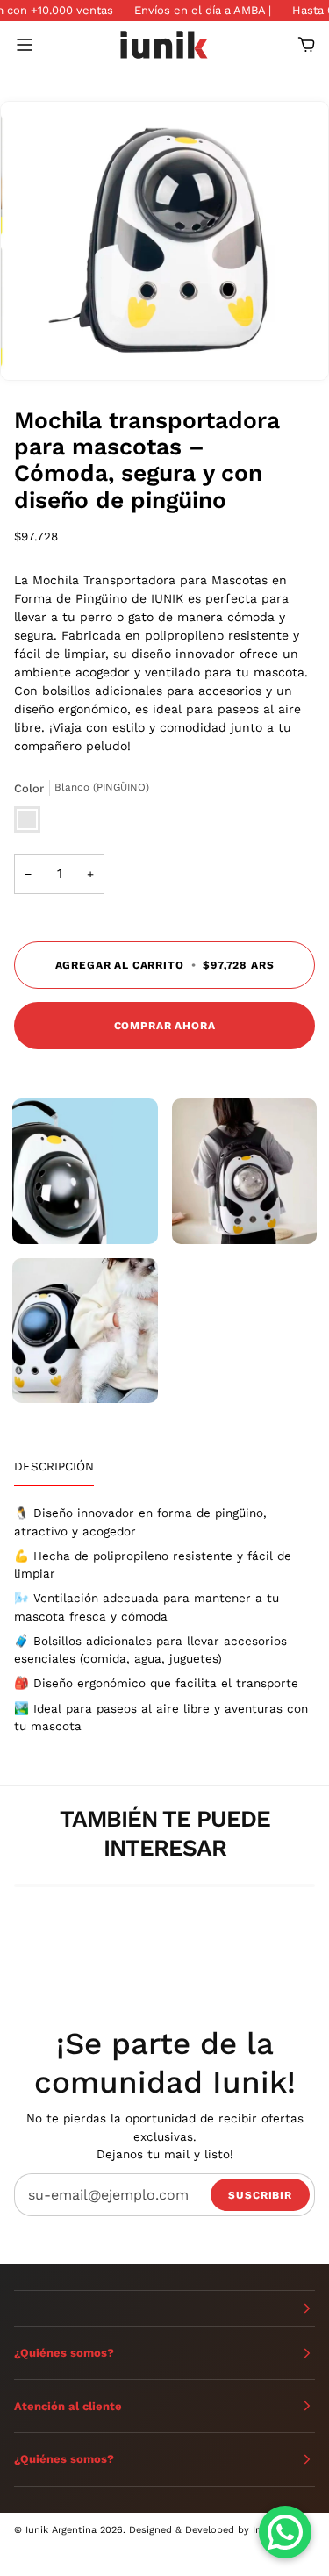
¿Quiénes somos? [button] (64, 2353)
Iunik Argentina (61, 2530)
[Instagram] (54, 2553)
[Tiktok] (21, 2553)
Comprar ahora (165, 1026)
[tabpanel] (164, 1619)
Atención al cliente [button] (68, 2406)
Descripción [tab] (54, 1466)
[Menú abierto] (40, 44)
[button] (164, 2308)
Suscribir (260, 2195)
